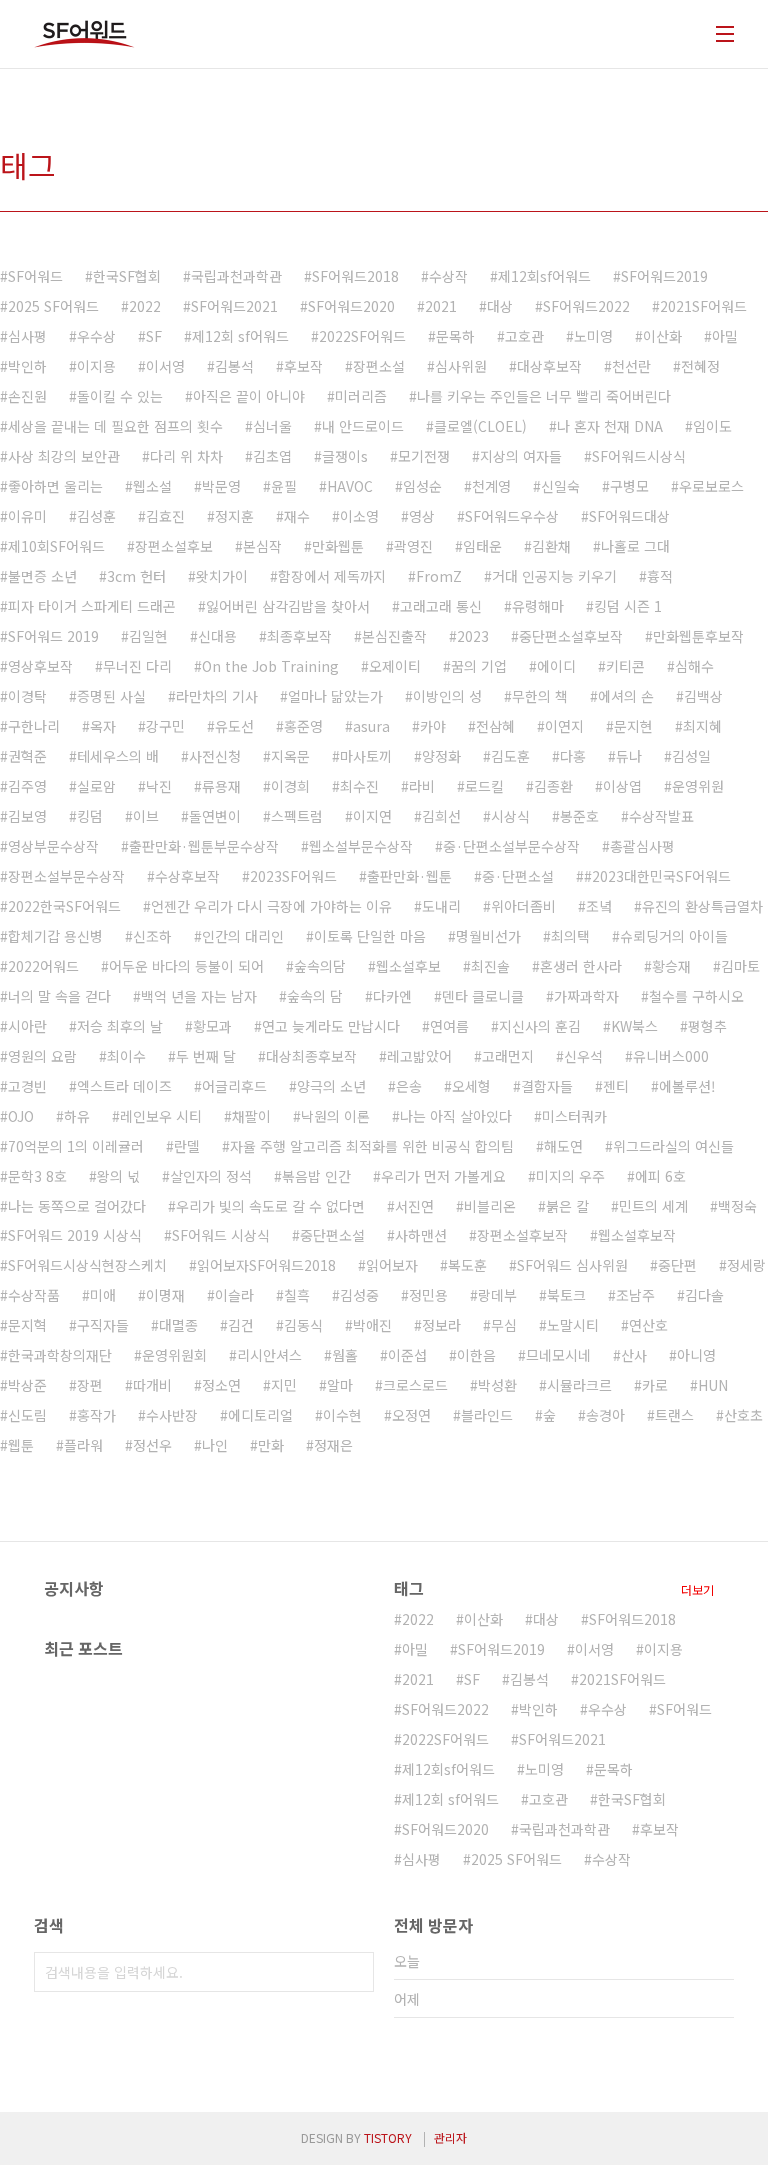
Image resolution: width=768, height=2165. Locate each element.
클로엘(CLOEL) (480, 426)
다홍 (573, 756)
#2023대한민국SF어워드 (657, 876)
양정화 (441, 756)
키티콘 (625, 666)
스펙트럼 (297, 816)
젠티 (616, 1086)
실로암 (96, 786)
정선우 (152, 1445)
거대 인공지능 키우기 (554, 576)
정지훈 (234, 516)
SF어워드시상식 (639, 456)
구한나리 (34, 726)
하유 (77, 1116)
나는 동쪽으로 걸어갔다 (77, 1206)
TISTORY (388, 2137)
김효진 (165, 516)
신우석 (583, 1056)
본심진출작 (394, 636)
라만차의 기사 (217, 696)
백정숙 (737, 1206)
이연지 (564, 726)
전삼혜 (495, 726)
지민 (284, 1385)
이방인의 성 (447, 696)
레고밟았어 (419, 1056)
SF (154, 336)
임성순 (422, 486)
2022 (145, 306)
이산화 (662, 336)
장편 (90, 1385)
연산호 (648, 1325)
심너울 (272, 426)
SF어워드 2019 (53, 636)
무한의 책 (540, 696)
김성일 (691, 756)
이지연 (372, 816)
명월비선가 (488, 936)
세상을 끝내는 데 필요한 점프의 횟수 (115, 426)
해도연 (563, 1146)
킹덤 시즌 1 (628, 606)
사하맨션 (421, 1235)
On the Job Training (270, 666)
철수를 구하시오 (696, 996)
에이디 (556, 666)
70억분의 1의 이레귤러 (76, 1146)
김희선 (441, 816)
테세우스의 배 (118, 756)
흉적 (660, 576)
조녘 (599, 906)
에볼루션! (687, 1086)
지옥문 (290, 756)
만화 (271, 1445)
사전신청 (215, 756)
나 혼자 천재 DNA (610, 426)
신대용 (217, 636)
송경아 (605, 1415)
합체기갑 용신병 (55, 936)
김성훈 (96, 516)
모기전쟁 (424, 456)
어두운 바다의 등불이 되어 (186, 966)
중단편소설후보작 (571, 636)
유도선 (234, 726)
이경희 (290, 786)
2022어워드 (43, 966)
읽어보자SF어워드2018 (266, 1265)
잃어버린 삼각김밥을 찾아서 (288, 606)
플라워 (83, 1445)
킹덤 (90, 816)
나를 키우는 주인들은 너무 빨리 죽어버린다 (544, 396)
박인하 (27, 366)
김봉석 (234, 366)
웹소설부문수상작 (361, 846)
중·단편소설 (518, 876)
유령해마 (538, 606)
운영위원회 (174, 1355)
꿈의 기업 (479, 666)
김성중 (359, 1295)
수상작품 (34, 1295)
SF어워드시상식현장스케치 (87, 1265)
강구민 (165, 726)
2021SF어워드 (703, 306)
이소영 (359, 516)
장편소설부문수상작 (66, 876)
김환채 (551, 546)
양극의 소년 (331, 1086)
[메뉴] (725, 34)
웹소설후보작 (637, 1235)
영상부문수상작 (53, 846)
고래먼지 (508, 1056)
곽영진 (413, 546)
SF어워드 (35, 276)
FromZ (439, 576)
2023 (473, 636)
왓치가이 (222, 576)
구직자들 (103, 1325)
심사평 (27, 336)
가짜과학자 (586, 996)
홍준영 (303, 726)
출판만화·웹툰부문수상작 (204, 846)
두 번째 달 (206, 1056)
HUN (713, 1385)
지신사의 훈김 (540, 1026)
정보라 (441, 1325)
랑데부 (497, 1295)
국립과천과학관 (236, 276)
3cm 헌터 (136, 576)
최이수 (126, 1056)
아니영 (696, 1355)
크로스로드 (415, 1385)
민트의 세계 (653, 1206)
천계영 (491, 486)
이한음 (476, 1355)
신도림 (27, 1415)
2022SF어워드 (362, 336)
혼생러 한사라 (581, 966)
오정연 (411, 1415)
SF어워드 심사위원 (572, 1265)
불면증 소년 (42, 576)
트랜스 (674, 1415)
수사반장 (172, 1415)
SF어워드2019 (664, 276)
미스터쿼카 (574, 1116)
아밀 (725, 336)
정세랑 (746, 1265)
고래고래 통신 (441, 606)
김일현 (148, 636)
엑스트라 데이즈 (124, 1086)
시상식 (510, 816)
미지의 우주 (570, 1176)
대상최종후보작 (311, 1056)
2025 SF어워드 (53, 306)
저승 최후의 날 (120, 1026)
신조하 (152, 936)
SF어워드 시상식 (221, 1235)
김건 (241, 1325)
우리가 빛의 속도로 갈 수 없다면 (270, 1206)
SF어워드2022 (586, 306)
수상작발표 (661, 816)
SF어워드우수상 (512, 516)
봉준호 (579, 816)
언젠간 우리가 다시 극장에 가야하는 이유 (271, 906)
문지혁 (27, 1325)
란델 (187, 1146)
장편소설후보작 (522, 1235)
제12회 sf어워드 (240, 336)
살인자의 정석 (211, 1176)
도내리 (441, 906)
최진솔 (490, 966)
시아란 (27, 1026)
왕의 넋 (118, 1176)
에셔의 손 (626, 696)
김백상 (703, 696)
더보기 (697, 1589)
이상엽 (622, 786)
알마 (340, 1385)
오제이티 (395, 666)
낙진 (159, 786)
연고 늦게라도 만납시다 (331, 1026)
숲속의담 (320, 966)
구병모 (629, 486)
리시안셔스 (269, 1355)
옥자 (103, 726)
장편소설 (379, 366)
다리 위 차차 (186, 456)
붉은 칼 (567, 1206)
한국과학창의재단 (60, 1355)
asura (371, 726)
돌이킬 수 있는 (120, 396)
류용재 (221, 786)
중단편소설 (332, 1235)
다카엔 (392, 996)
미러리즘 (361, 396)
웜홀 (345, 1355)
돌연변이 (215, 816)
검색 (354, 1972)
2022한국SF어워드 (64, 906)
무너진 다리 (137, 666)
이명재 (165, 1295)
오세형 (471, 1086)
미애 (103, 1295)
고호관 (524, 336)
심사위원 (461, 366)
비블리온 (490, 1206)
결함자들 (547, 1086)
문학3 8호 (37, 1176)
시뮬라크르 (579, 1385)
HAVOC (350, 486)
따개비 (152, 1385)
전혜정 (700, 366)
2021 (441, 306)
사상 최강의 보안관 (64, 456)
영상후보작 (40, 666)
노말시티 (573, 1325)
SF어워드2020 (351, 306)
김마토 (740, 966)
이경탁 (27, 696)
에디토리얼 (260, 1415)
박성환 (497, 1385)
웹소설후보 (408, 966)
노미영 (593, 336)
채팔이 (251, 1116)
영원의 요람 (42, 1056)
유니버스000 (671, 1056)
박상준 (27, 1385)
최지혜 (702, 726)
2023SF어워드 (293, 876)
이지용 (96, 366)
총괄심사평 (642, 846)
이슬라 (234, 1295)
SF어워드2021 (234, 306)
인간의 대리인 (243, 936)
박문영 (221, 486)
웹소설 (152, 486)
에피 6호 (660, 1176)
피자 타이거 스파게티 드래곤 (92, 606)
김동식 (303, 1325)
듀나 (629, 756)
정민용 (428, 1295)
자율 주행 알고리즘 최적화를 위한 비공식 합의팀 (372, 1146)
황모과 (212, 1026)
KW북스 (634, 1026)
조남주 (635, 1295)
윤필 (284, 486)
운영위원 (698, 786)
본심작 (262, 546)
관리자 (450, 2137)
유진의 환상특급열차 (702, 906)
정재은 (333, 1445)
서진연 (414, 1206)
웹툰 (21, 1445)
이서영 (165, 366)
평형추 (707, 1026)
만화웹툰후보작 (698, 636)
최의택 (570, 936)
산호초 (743, 1415)
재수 (297, 516)
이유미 (27, 516)
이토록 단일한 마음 (370, 936)
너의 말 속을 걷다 (59, 996)
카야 (433, 726)
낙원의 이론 (335, 1116)
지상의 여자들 (521, 456)
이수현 (342, 1415)
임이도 (712, 426)
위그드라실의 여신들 (673, 1146)
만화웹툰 (338, 546)
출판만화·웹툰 (409, 876)
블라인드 (487, 1415)
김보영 (27, 816)
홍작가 (96, 1415)
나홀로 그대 (635, 546)
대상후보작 (549, 366)
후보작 (303, 366)
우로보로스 (711, 486)
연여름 (449, 1026)
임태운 (482, 546)
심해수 (694, 666)
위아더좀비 (523, 906)
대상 (500, 306)
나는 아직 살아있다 (456, 1116)
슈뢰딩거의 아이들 (674, 936)
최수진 (359, 786)
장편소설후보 (174, 546)
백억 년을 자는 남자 (199, 996)
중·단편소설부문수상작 (511, 846)
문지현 (633, 726)
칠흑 (297, 1295)
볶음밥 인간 (316, 1176)
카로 (655, 1385)
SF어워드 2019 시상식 (75, 1235)
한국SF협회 (127, 276)
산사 (634, 1355)
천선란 (631, 366)
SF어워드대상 (629, 516)
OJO (21, 1116)
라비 (422, 786)
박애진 (372, 1325)
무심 (504, 1325)
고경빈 (27, 1086)
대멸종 (178, 1325)
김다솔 (704, 1295)
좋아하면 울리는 (55, 486)
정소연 (221, 1385)
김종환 (553, 786)
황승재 (671, 966)
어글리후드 (234, 1086)
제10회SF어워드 (56, 546)
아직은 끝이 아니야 (249, 396)
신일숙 (560, 486)
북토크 (566, 1295)
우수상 (96, 336)
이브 (146, 816)
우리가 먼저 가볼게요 (443, 1176)
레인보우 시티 (161, 1116)
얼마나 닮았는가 (335, 696)
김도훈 (510, 756)
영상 (422, 516)
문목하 (455, 336)
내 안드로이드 (363, 426)
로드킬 (484, 786)
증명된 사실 (111, 696)
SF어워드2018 (355, 276)
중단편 (677, 1265)
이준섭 (407, 1355)
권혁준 (27, 756)
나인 (215, 1445)
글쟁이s (345, 456)
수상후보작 (187, 876)
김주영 (27, 786)
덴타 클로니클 (483, 996)
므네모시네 (558, 1355)
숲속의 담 (315, 996)
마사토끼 (366, 756)
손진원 (27, 396)
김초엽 (272, 456)
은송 (409, 1086)
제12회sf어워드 (544, 276)
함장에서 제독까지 (332, 576)
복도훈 (467, 1265)
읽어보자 (392, 1265)
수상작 (448, 276)
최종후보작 (299, 636)
